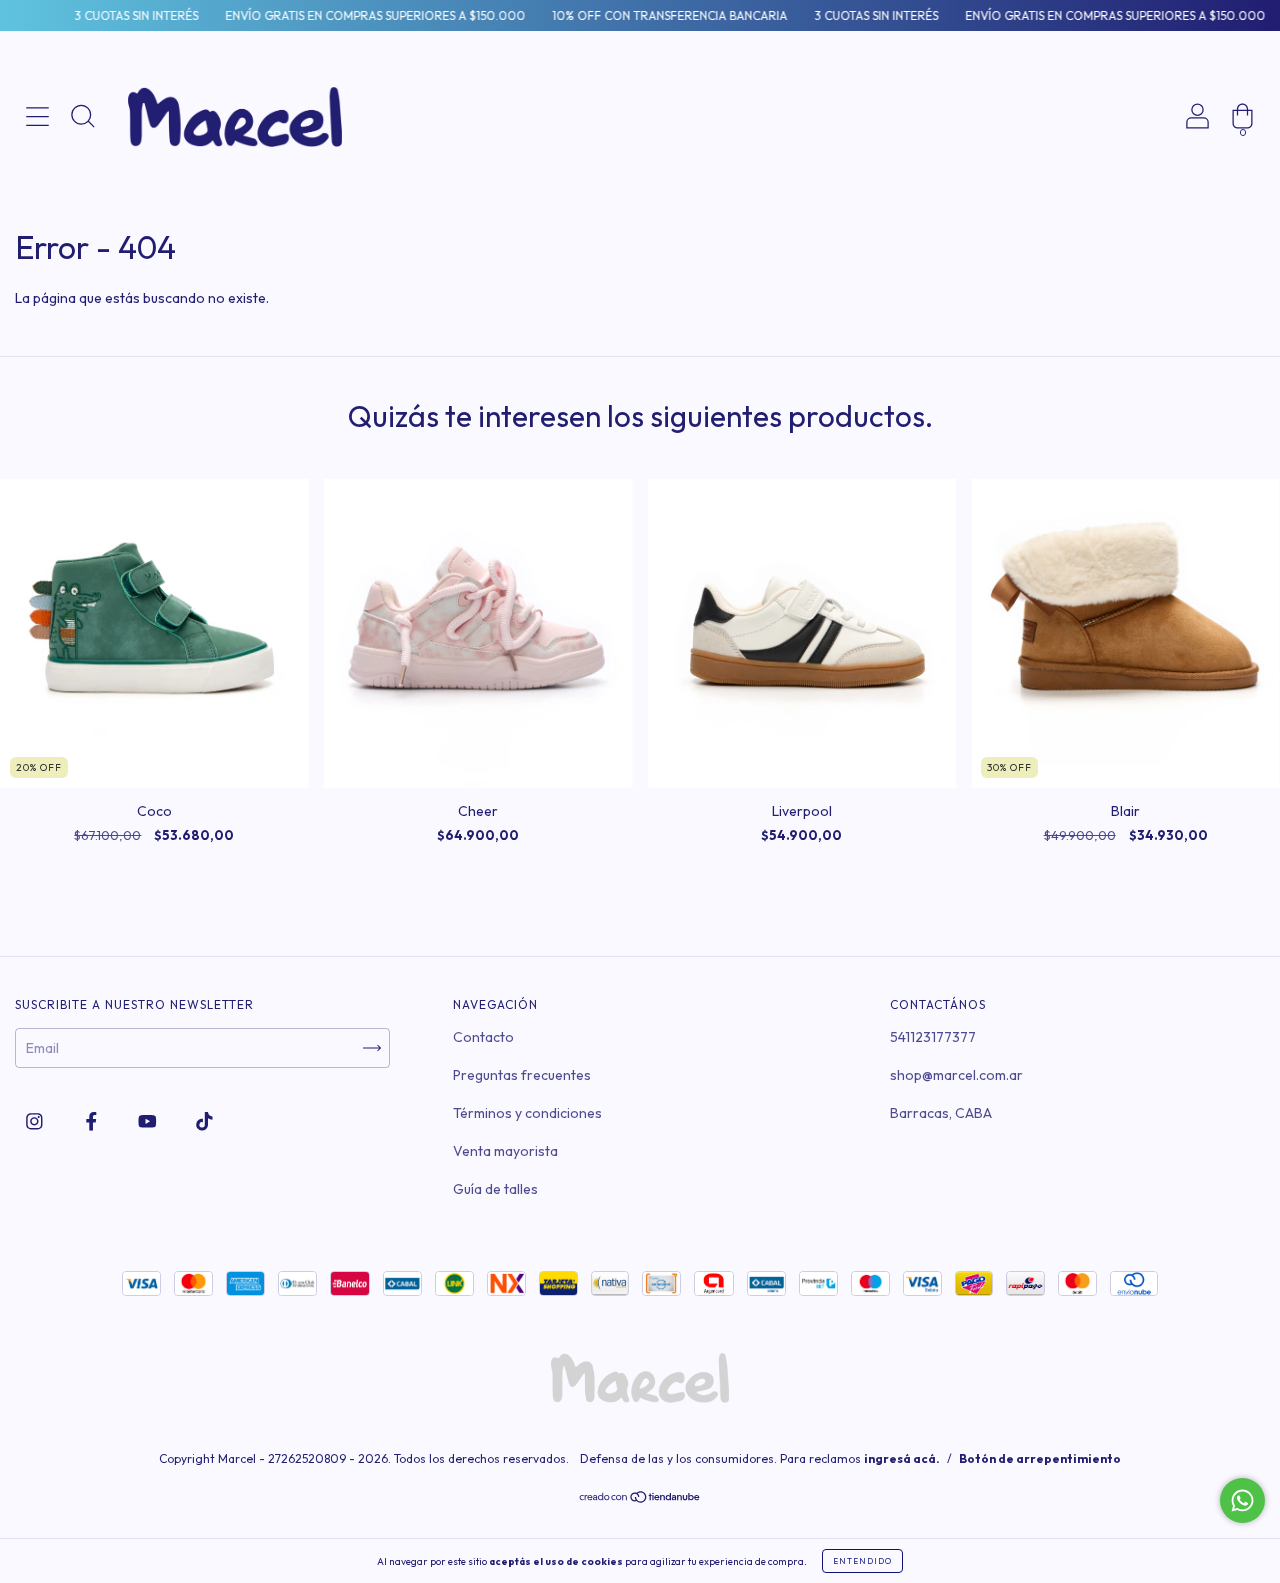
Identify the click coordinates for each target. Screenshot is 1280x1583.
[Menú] (37, 184)
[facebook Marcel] (93, 1121)
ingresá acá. (902, 1458)
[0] (1242, 184)
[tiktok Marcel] (204, 1121)
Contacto (483, 1037)
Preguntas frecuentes (522, 1075)
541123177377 (933, 1037)
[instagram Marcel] (36, 1121)
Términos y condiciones (527, 1113)
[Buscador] (82, 184)
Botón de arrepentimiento (1040, 1458)
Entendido (862, 1561)
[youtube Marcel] (149, 1121)
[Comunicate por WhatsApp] (1242, 1500)
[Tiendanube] (640, 1499)
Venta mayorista (505, 1151)
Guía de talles (495, 1189)
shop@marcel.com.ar (956, 1075)
